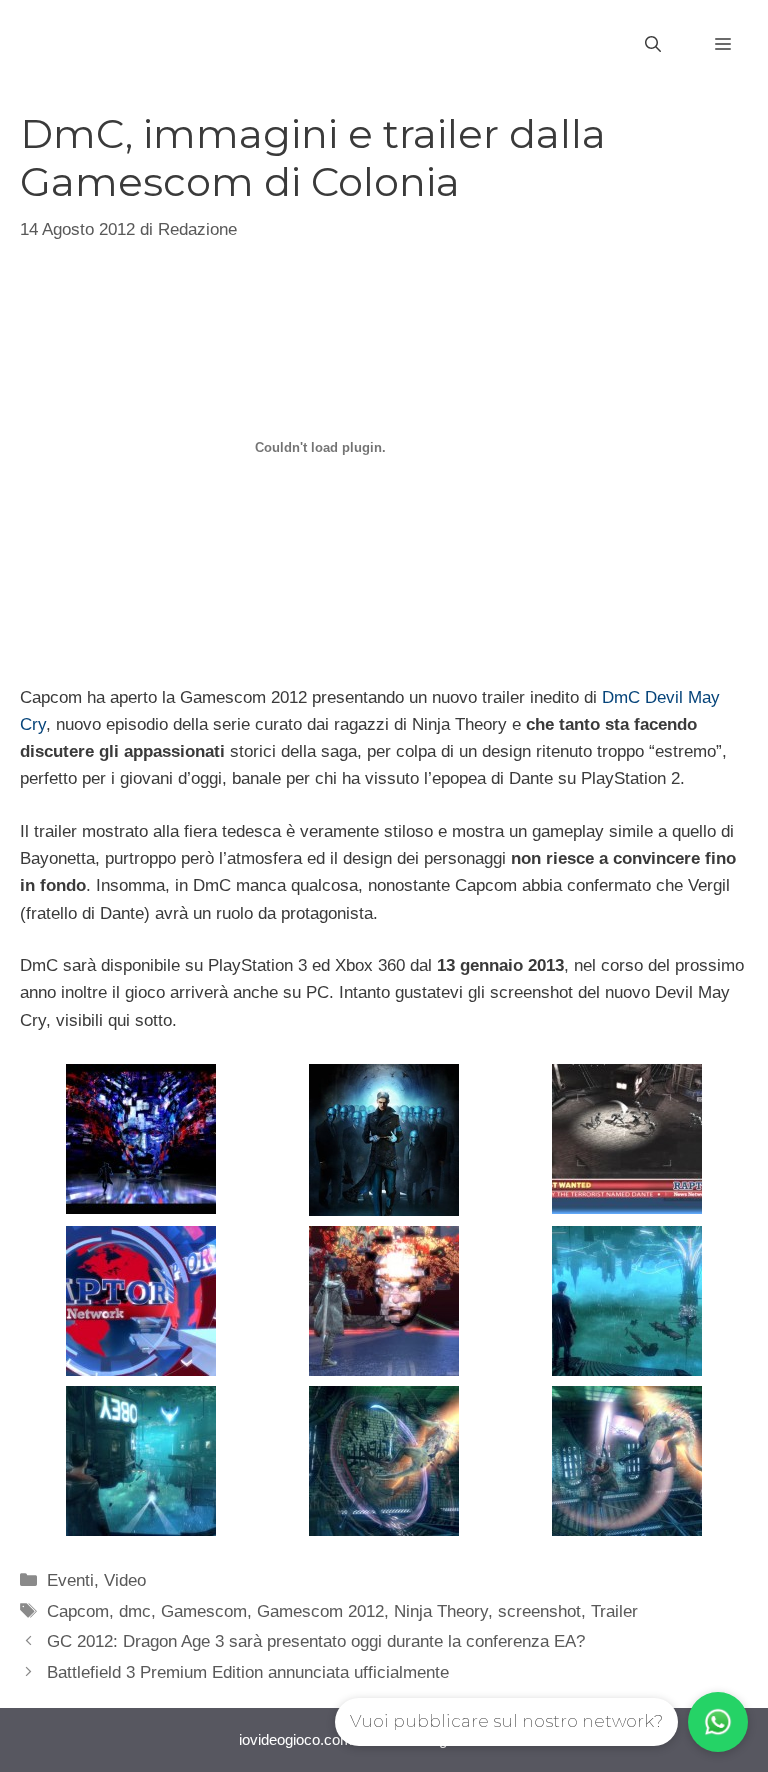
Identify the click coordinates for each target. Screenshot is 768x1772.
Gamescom (204, 1611)
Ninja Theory (441, 1611)
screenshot (539, 1611)
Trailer (614, 1611)
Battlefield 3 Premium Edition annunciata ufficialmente (248, 1672)
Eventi (70, 1580)
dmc (135, 1611)
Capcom (78, 1611)
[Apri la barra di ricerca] (653, 45)
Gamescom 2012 (320, 1611)
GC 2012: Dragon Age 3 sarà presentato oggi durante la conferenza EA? (316, 1641)
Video (125, 1580)
